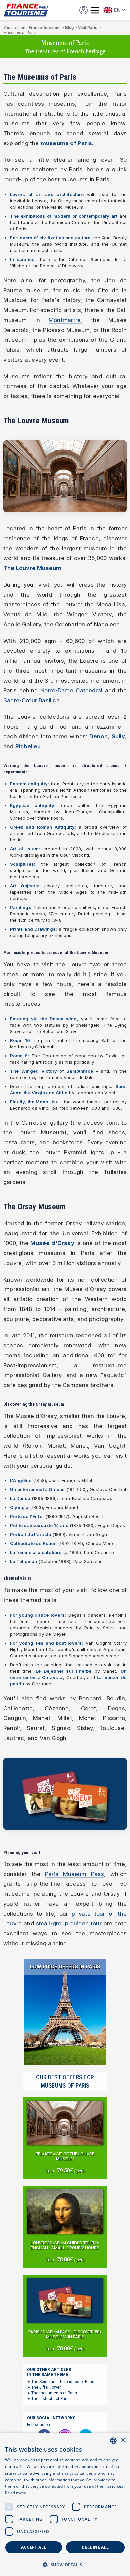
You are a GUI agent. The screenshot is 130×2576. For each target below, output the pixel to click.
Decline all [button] (95, 2547)
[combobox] (113, 2441)
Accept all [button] (33, 2547)
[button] (65, 2565)
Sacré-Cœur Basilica (31, 700)
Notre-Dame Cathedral (71, 690)
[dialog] (65, 2504)
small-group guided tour (69, 1923)
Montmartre (65, 320)
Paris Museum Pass (74, 1874)
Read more (16, 2493)
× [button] (122, 2440)
